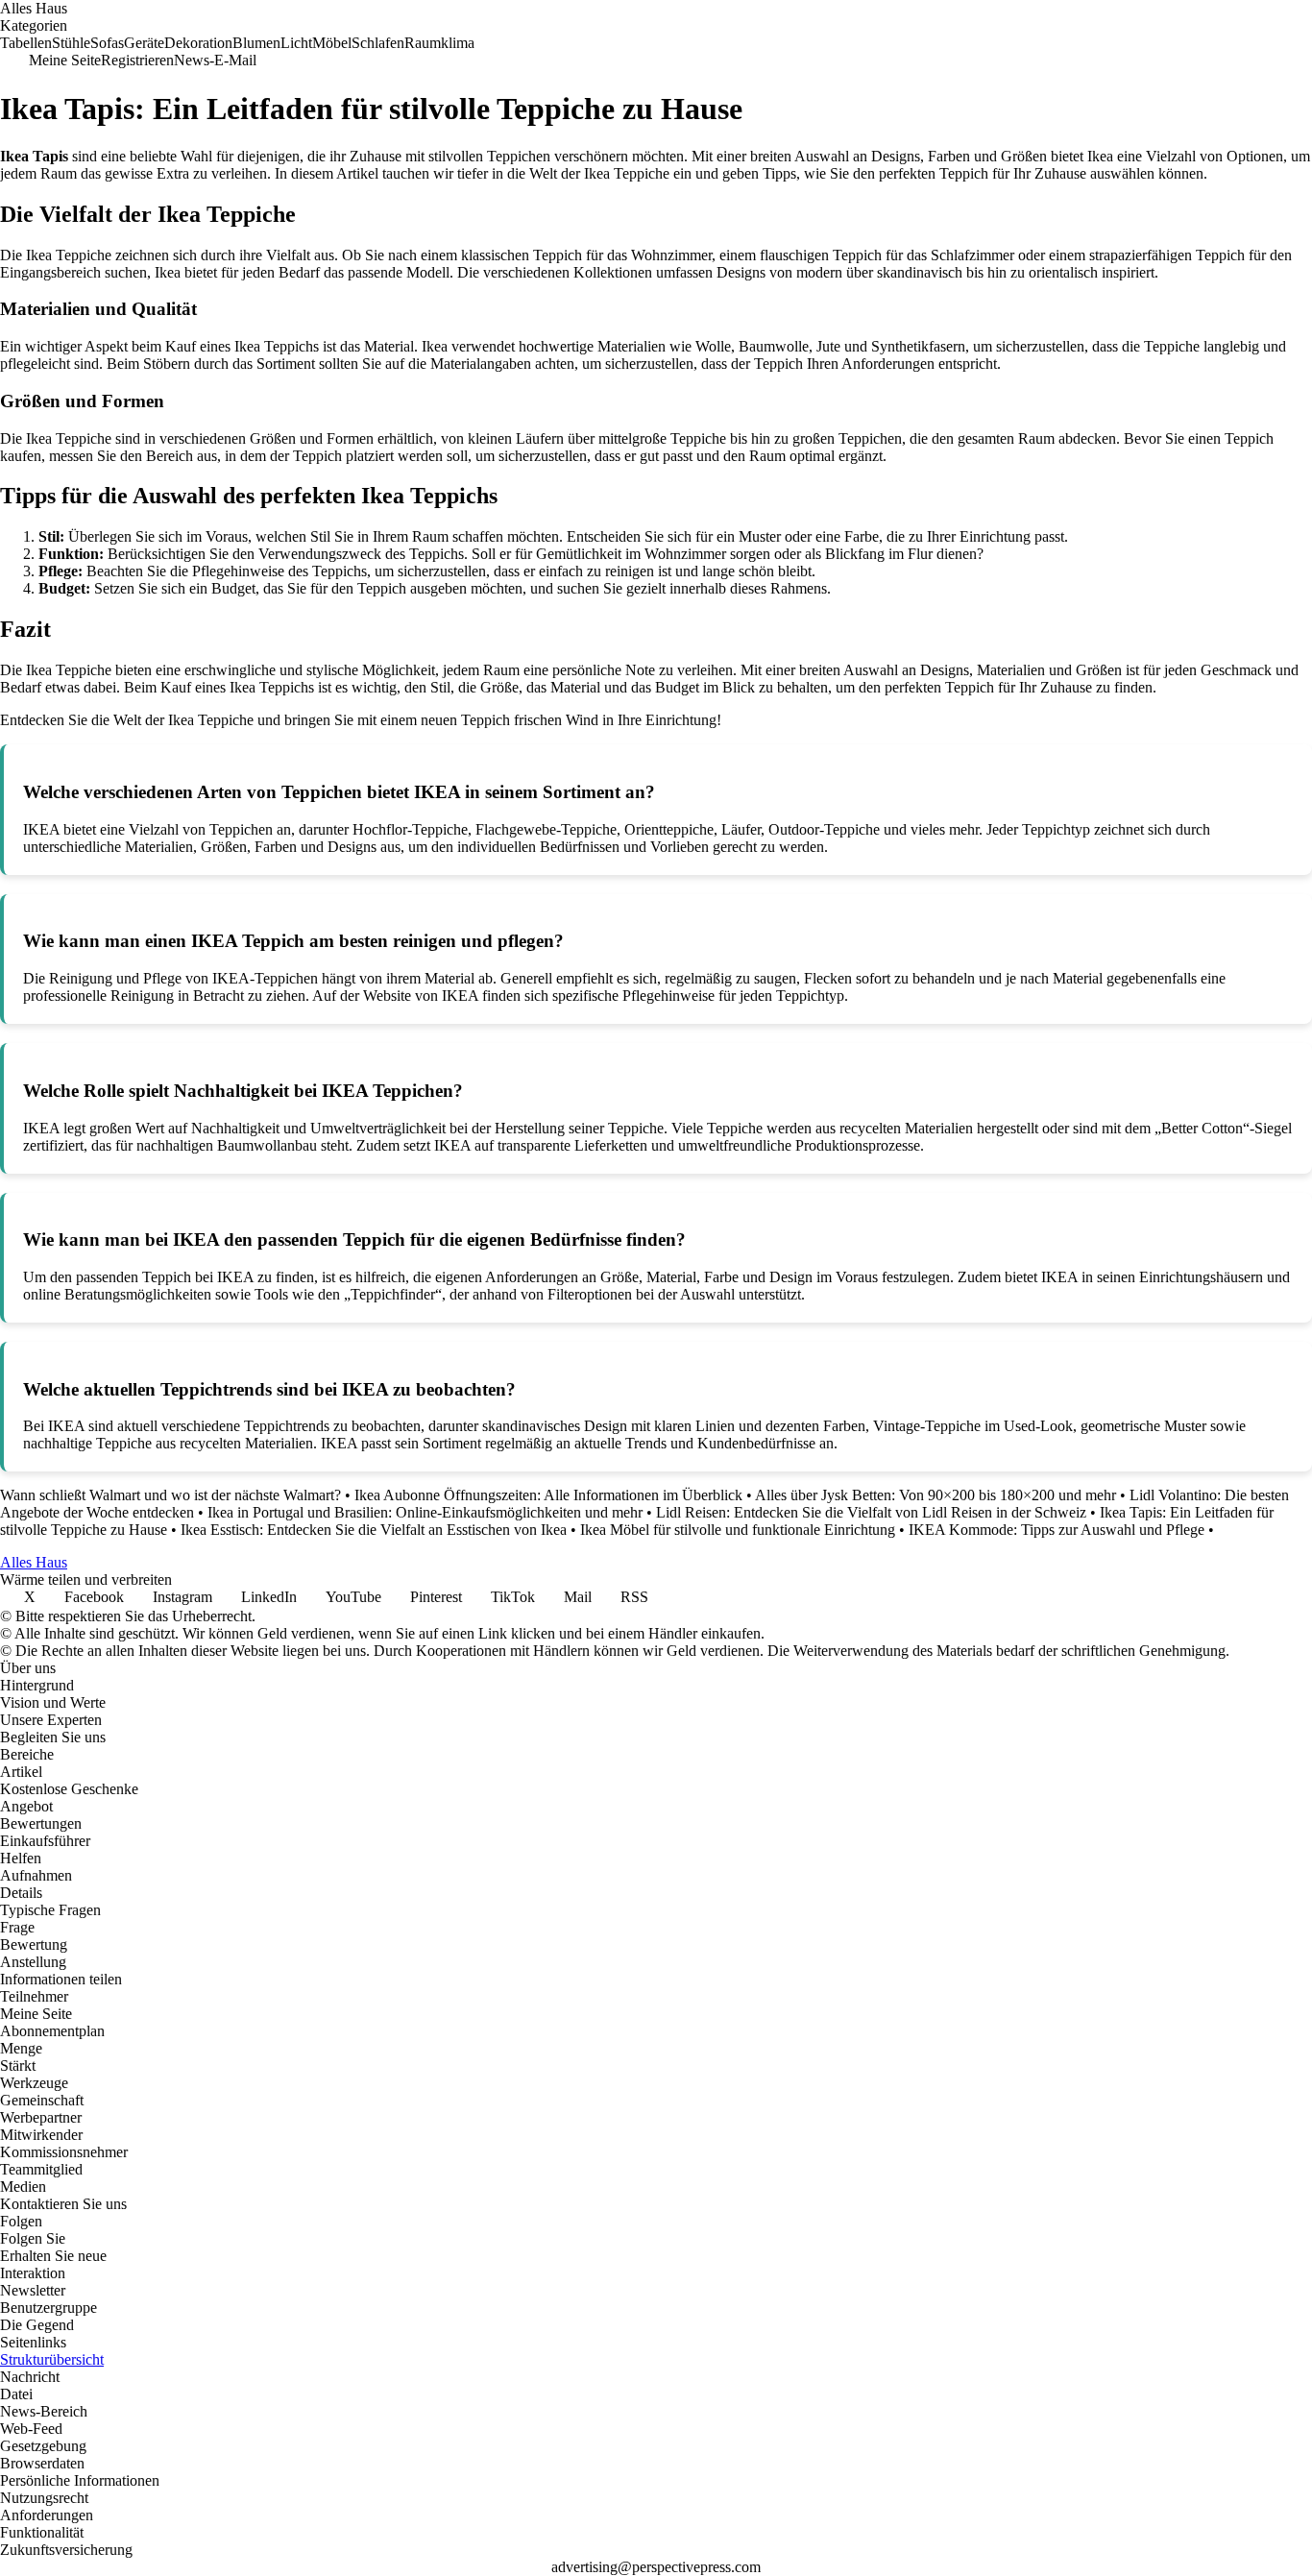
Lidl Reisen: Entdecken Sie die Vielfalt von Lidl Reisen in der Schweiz (871, 1512)
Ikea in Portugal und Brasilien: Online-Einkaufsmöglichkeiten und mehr (425, 1512)
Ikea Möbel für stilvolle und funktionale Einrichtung (738, 1530)
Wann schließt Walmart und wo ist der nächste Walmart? (170, 1495)
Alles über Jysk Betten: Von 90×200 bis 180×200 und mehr (935, 1495)
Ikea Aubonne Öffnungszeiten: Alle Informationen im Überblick (548, 1495)
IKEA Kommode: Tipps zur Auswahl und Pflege (1057, 1530)
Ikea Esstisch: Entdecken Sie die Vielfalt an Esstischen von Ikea (374, 1530)
